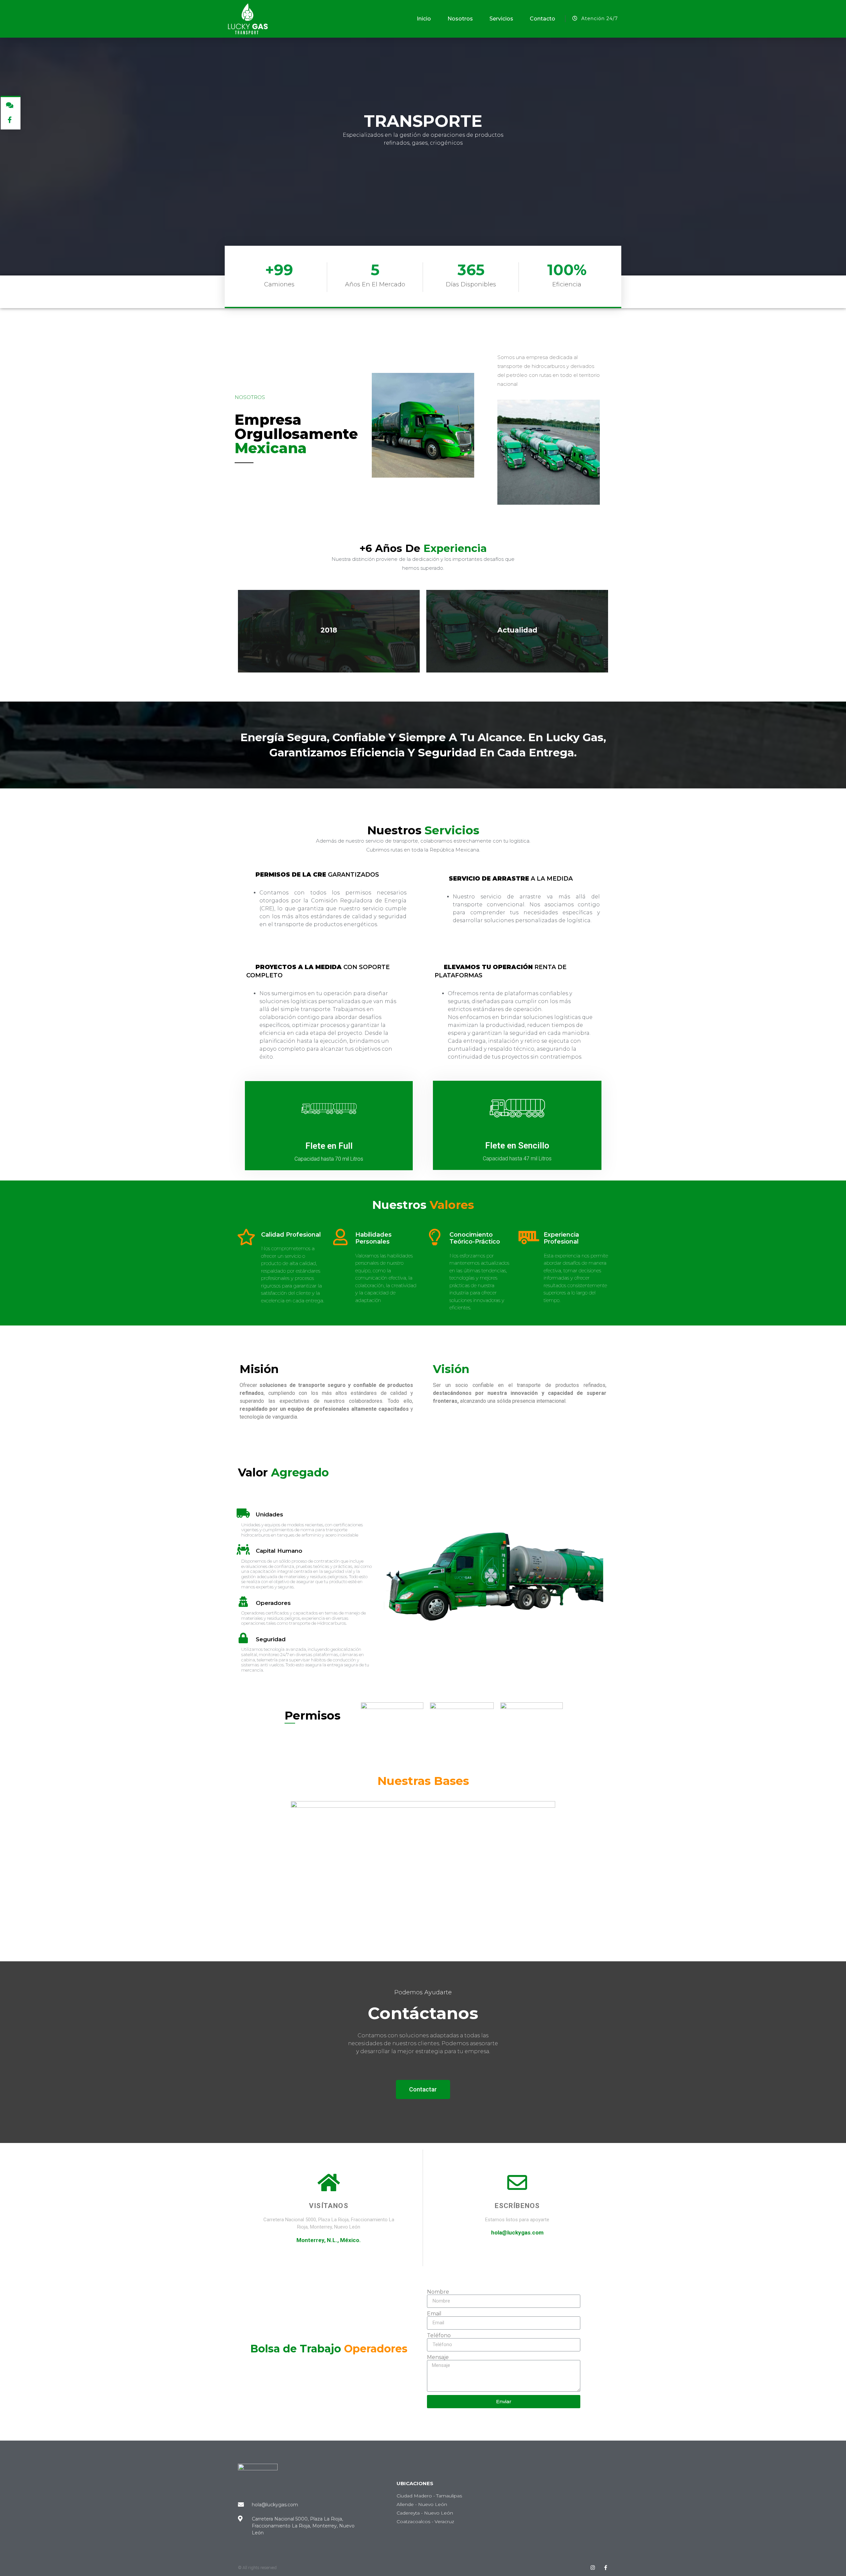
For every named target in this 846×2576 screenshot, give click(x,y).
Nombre (438, 2292)
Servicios (501, 19)
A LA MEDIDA (511, 879)
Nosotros (460, 19)
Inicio (424, 19)
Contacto (542, 19)
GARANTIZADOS (317, 875)
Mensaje (438, 2357)
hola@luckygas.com (517, 2232)
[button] (423, 2089)
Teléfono (439, 2336)
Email (434, 2314)
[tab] (326, 875)
